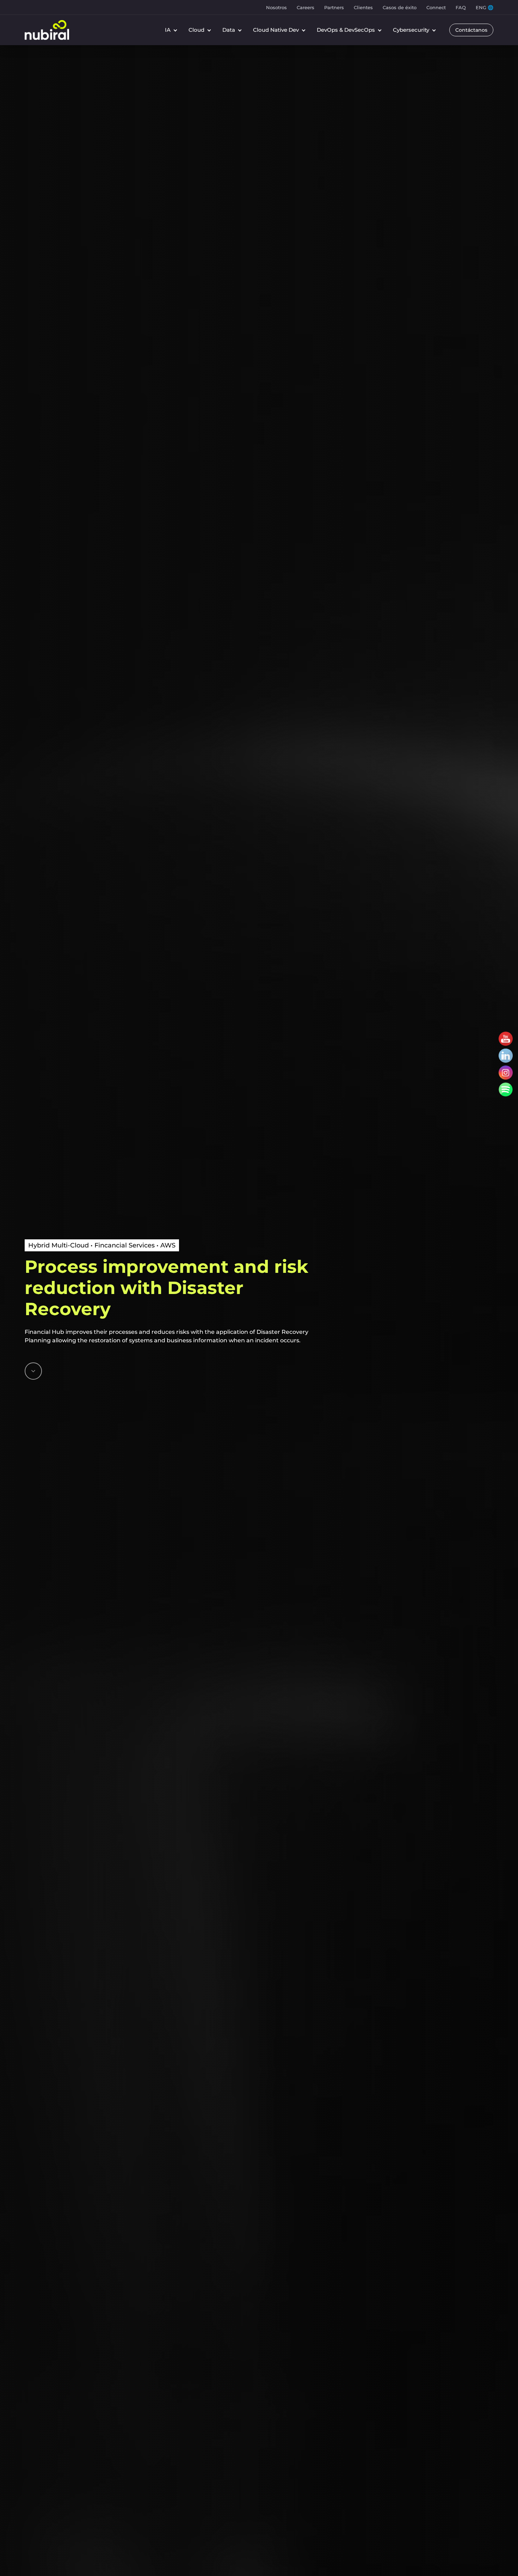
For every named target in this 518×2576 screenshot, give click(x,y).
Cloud (196, 30)
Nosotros (276, 7)
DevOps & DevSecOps (346, 30)
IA (168, 30)
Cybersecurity (411, 30)
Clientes (363, 7)
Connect (436, 7)
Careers (306, 7)
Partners (334, 7)
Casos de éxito (400, 7)
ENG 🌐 (485, 7)
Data (229, 30)
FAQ (461, 7)
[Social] (506, 1039)
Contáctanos (471, 30)
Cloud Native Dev (276, 30)
